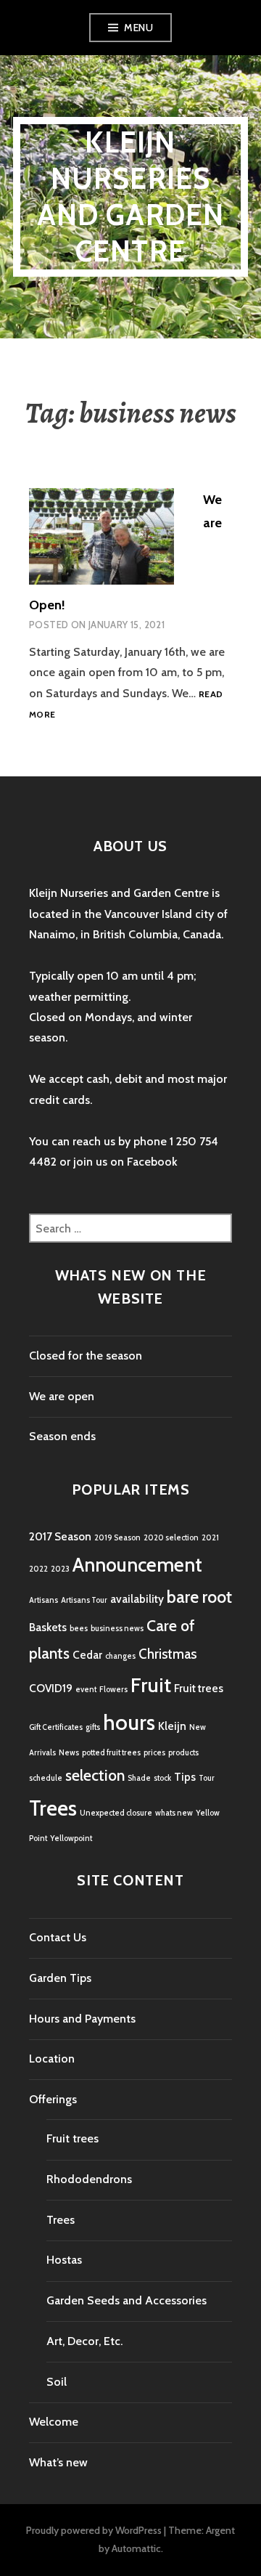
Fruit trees (199, 1688)
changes (120, 1656)
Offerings (53, 2099)
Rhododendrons (89, 2179)
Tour (207, 1778)
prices (154, 1753)
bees (79, 1629)
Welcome (54, 2422)
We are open (62, 1396)
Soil (57, 2382)
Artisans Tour (84, 1600)
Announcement (137, 1565)
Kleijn (172, 1726)
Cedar (87, 1655)
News (69, 1753)
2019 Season (117, 1538)
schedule (46, 1778)
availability (137, 1599)
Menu (138, 28)
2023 (60, 1569)
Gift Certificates (56, 1727)
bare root (199, 1597)
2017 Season (60, 1536)
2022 (38, 1569)
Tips (185, 1777)
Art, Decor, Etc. (84, 2341)
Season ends (62, 1436)
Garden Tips (60, 1978)
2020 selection (171, 1538)
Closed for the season (86, 1356)
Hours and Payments (82, 2019)
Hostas (64, 2260)
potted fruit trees (111, 1753)
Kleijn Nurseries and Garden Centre (131, 196)
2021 (210, 1538)
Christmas (167, 1654)
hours (129, 1722)
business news (117, 1629)
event (86, 1690)
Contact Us (58, 1937)
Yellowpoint (71, 1838)
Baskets (48, 1627)
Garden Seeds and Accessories (127, 2300)
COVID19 (51, 1688)
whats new (174, 1813)
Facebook (152, 1162)
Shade (139, 1778)
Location (52, 2059)
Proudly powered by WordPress (94, 2530)
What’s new (58, 2462)
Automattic (136, 2548)
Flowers (113, 1690)
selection (95, 1775)
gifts (93, 1727)
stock (162, 1778)
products (183, 1753)
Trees (53, 1808)
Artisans (43, 1600)
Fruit (151, 1685)
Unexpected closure (116, 1813)
